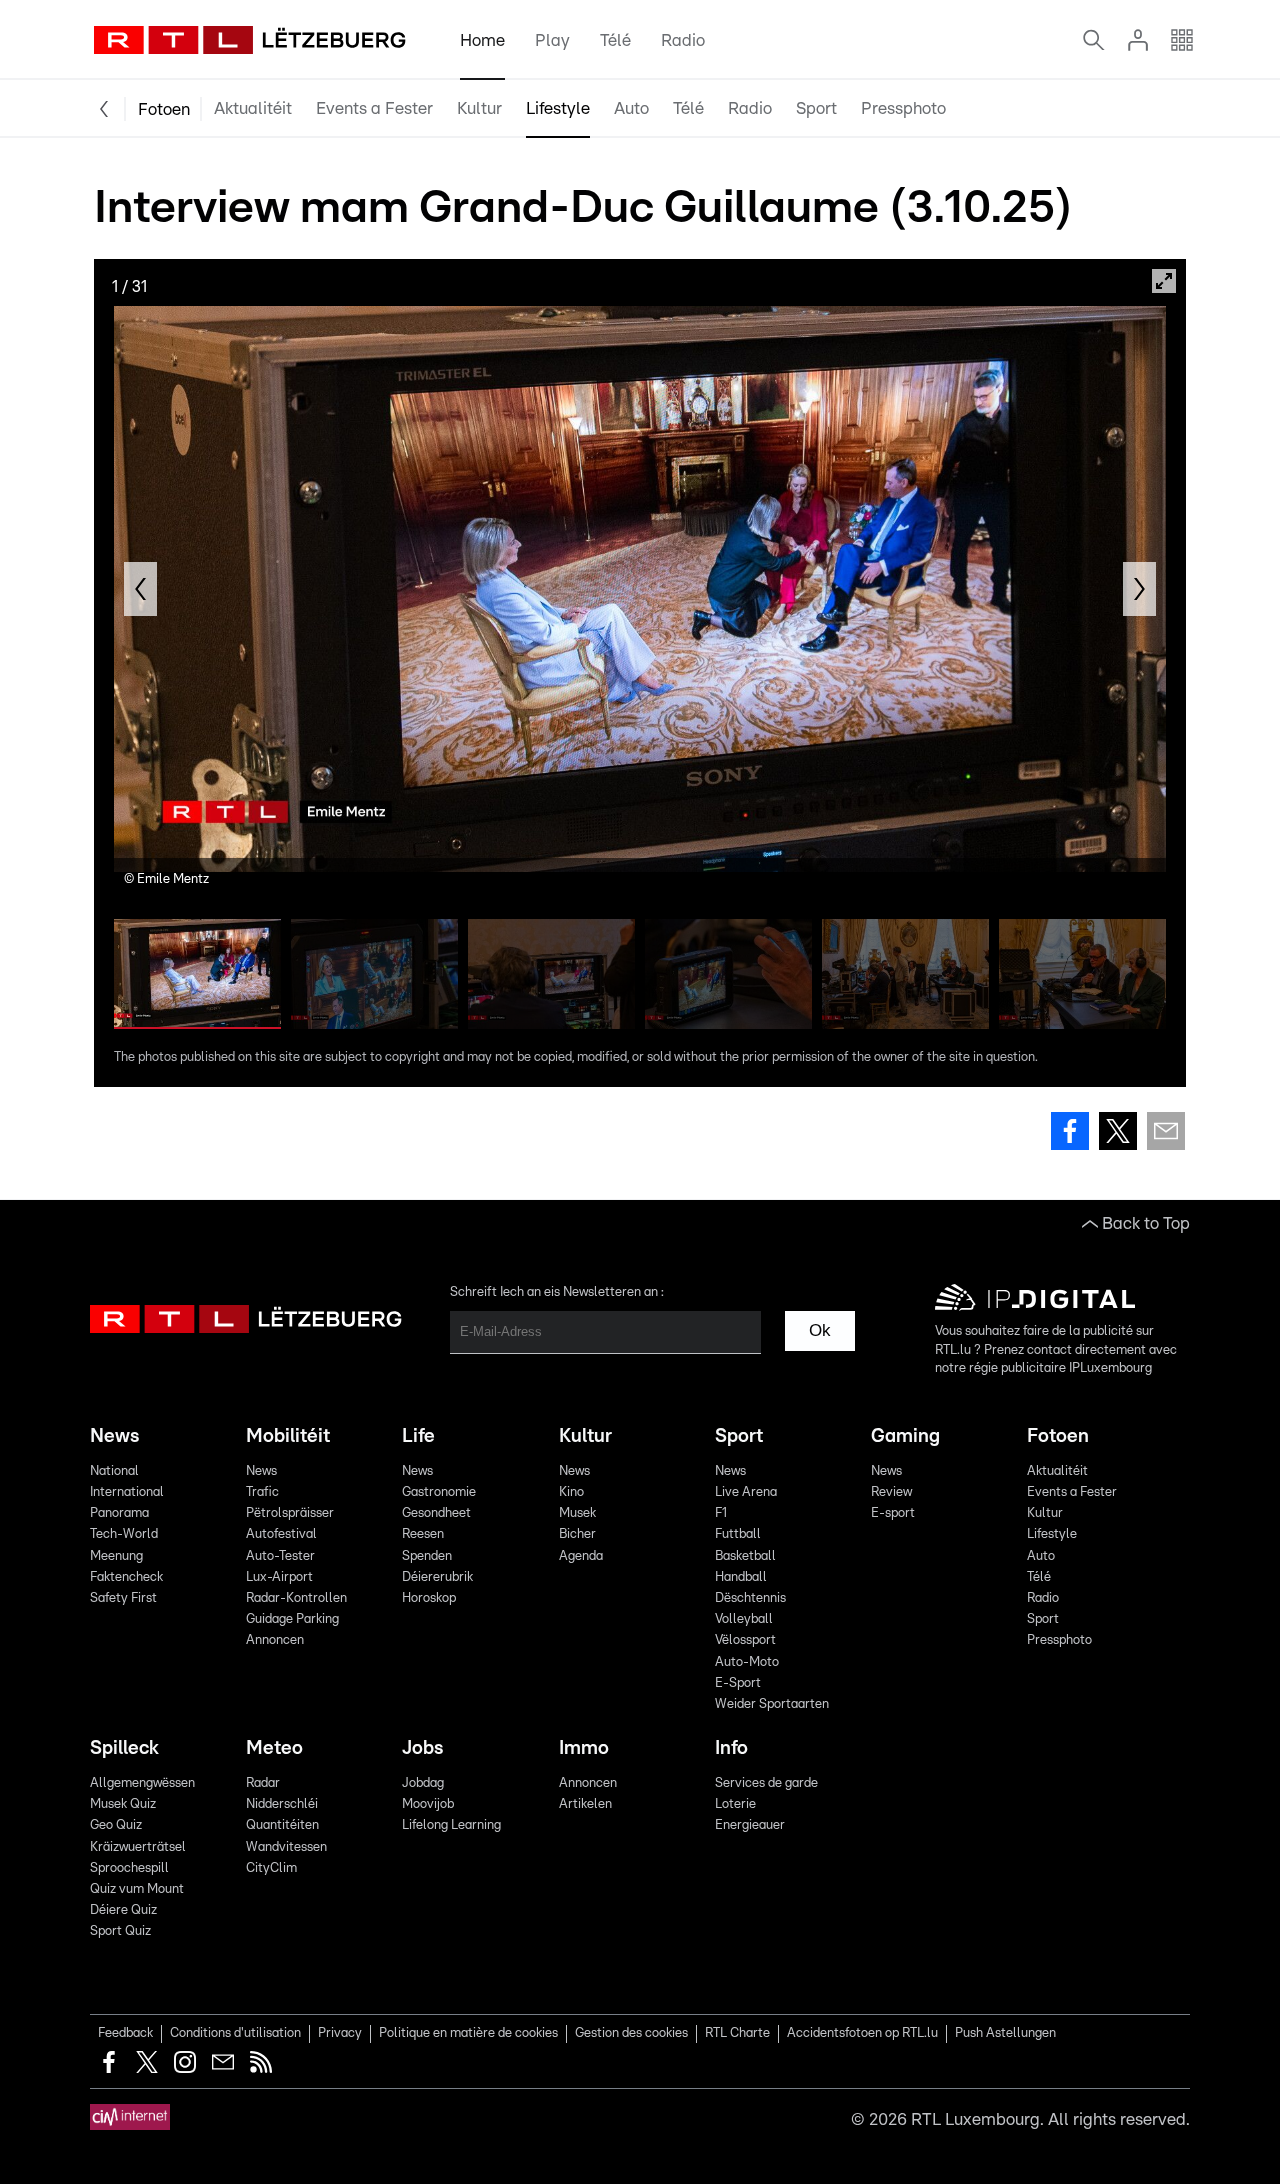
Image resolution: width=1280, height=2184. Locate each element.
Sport (816, 108)
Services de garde (766, 1783)
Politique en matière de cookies (468, 2033)
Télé (615, 40)
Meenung (116, 1556)
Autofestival (281, 1534)
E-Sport (738, 1683)
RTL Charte (737, 2033)
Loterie (735, 1804)
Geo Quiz (116, 1825)
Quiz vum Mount (137, 1889)
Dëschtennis (750, 1598)
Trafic (262, 1492)
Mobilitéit (288, 1436)
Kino (571, 1492)
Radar (263, 1783)
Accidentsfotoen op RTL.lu (862, 2033)
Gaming (905, 1436)
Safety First (123, 1598)
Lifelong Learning (451, 1825)
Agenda (581, 1556)
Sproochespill (129, 1868)
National (114, 1471)
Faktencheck (126, 1577)
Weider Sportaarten (772, 1704)
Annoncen (275, 1640)
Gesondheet (436, 1513)
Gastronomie (439, 1492)
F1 (721, 1513)
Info (731, 1748)
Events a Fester (374, 108)
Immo (584, 1748)
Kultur (479, 108)
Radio (683, 40)
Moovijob (428, 1804)
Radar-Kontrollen (296, 1598)
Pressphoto (903, 108)
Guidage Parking (292, 1619)
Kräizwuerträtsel (138, 1847)
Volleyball (744, 1619)
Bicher (577, 1534)
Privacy (340, 2033)
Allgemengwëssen (142, 1783)
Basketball (745, 1556)
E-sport (893, 1513)
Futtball (738, 1534)
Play (552, 40)
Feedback (125, 2033)
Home (482, 40)
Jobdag (423, 1783)
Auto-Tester (280, 1556)
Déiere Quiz (123, 1910)
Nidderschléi (282, 1804)
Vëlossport (745, 1640)
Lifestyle (558, 108)
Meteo (274, 1748)
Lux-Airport (279, 1577)
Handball (741, 1577)
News (114, 1436)
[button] (140, 589)
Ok (820, 1330)
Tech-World (124, 1534)
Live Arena (746, 1492)
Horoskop (429, 1598)
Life (418, 1436)
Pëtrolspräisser (290, 1513)
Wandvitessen (286, 1847)
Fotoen (164, 109)
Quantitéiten (282, 1825)
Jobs (422, 1748)
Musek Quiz (123, 1804)
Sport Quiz (120, 1931)
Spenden (427, 1556)
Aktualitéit (253, 108)
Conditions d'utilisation (235, 2033)
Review (891, 1492)
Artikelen (585, 1804)
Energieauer (750, 1825)
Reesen (423, 1534)
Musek (577, 1513)
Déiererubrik (437, 1577)
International (127, 1492)
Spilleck (124, 1748)
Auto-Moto (747, 1662)
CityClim (271, 1868)
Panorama (119, 1513)
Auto (631, 108)
